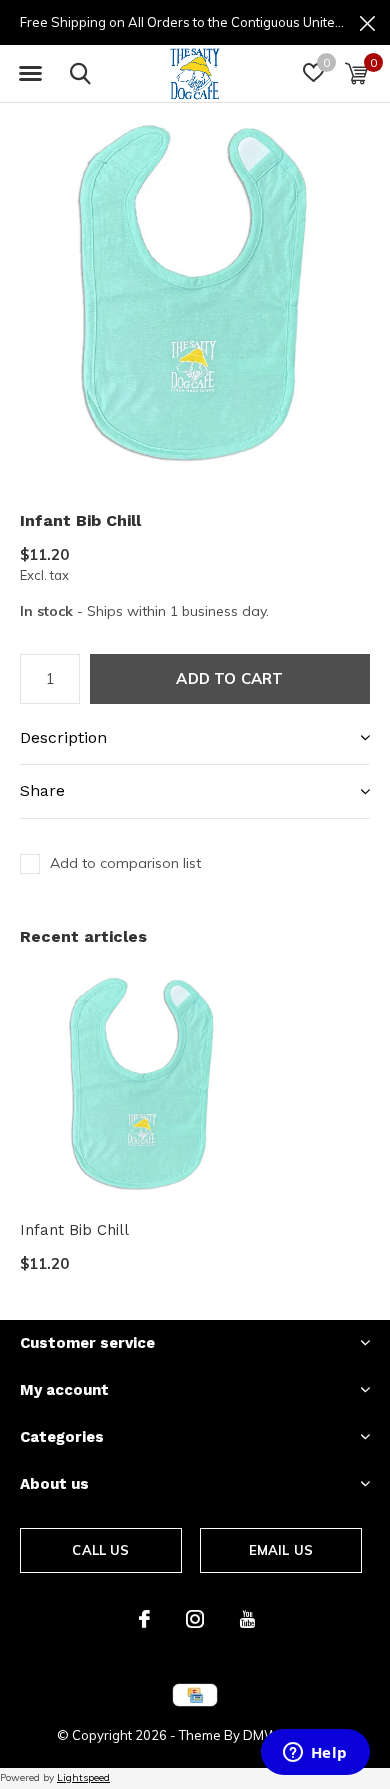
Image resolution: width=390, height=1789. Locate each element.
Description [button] (63, 737)
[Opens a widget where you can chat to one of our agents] (315, 1754)
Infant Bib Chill (74, 1230)
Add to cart (229, 678)
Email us (281, 1550)
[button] (30, 74)
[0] (356, 73)
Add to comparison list (125, 863)
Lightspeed (83, 1777)
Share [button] (42, 790)
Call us (100, 1550)
